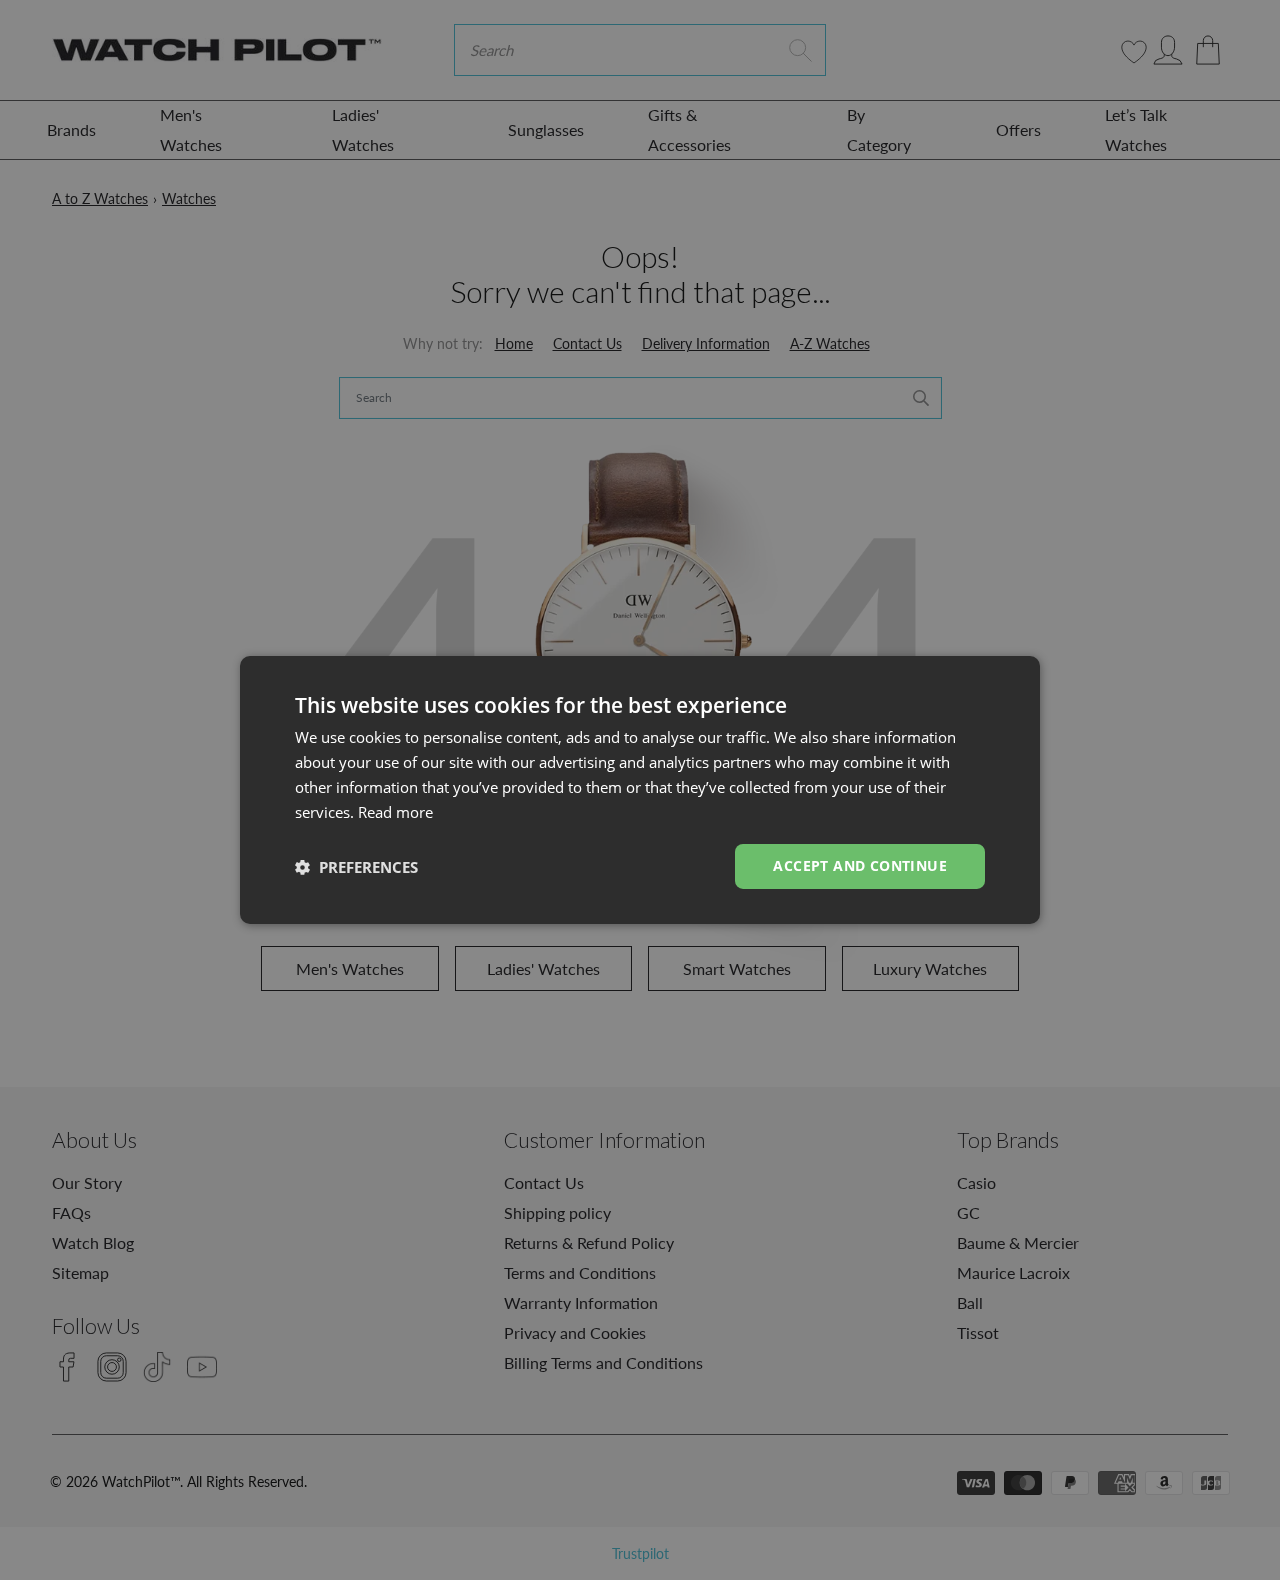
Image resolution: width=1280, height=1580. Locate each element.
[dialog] (640, 790)
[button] (356, 867)
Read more (395, 812)
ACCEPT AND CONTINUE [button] (860, 865)
